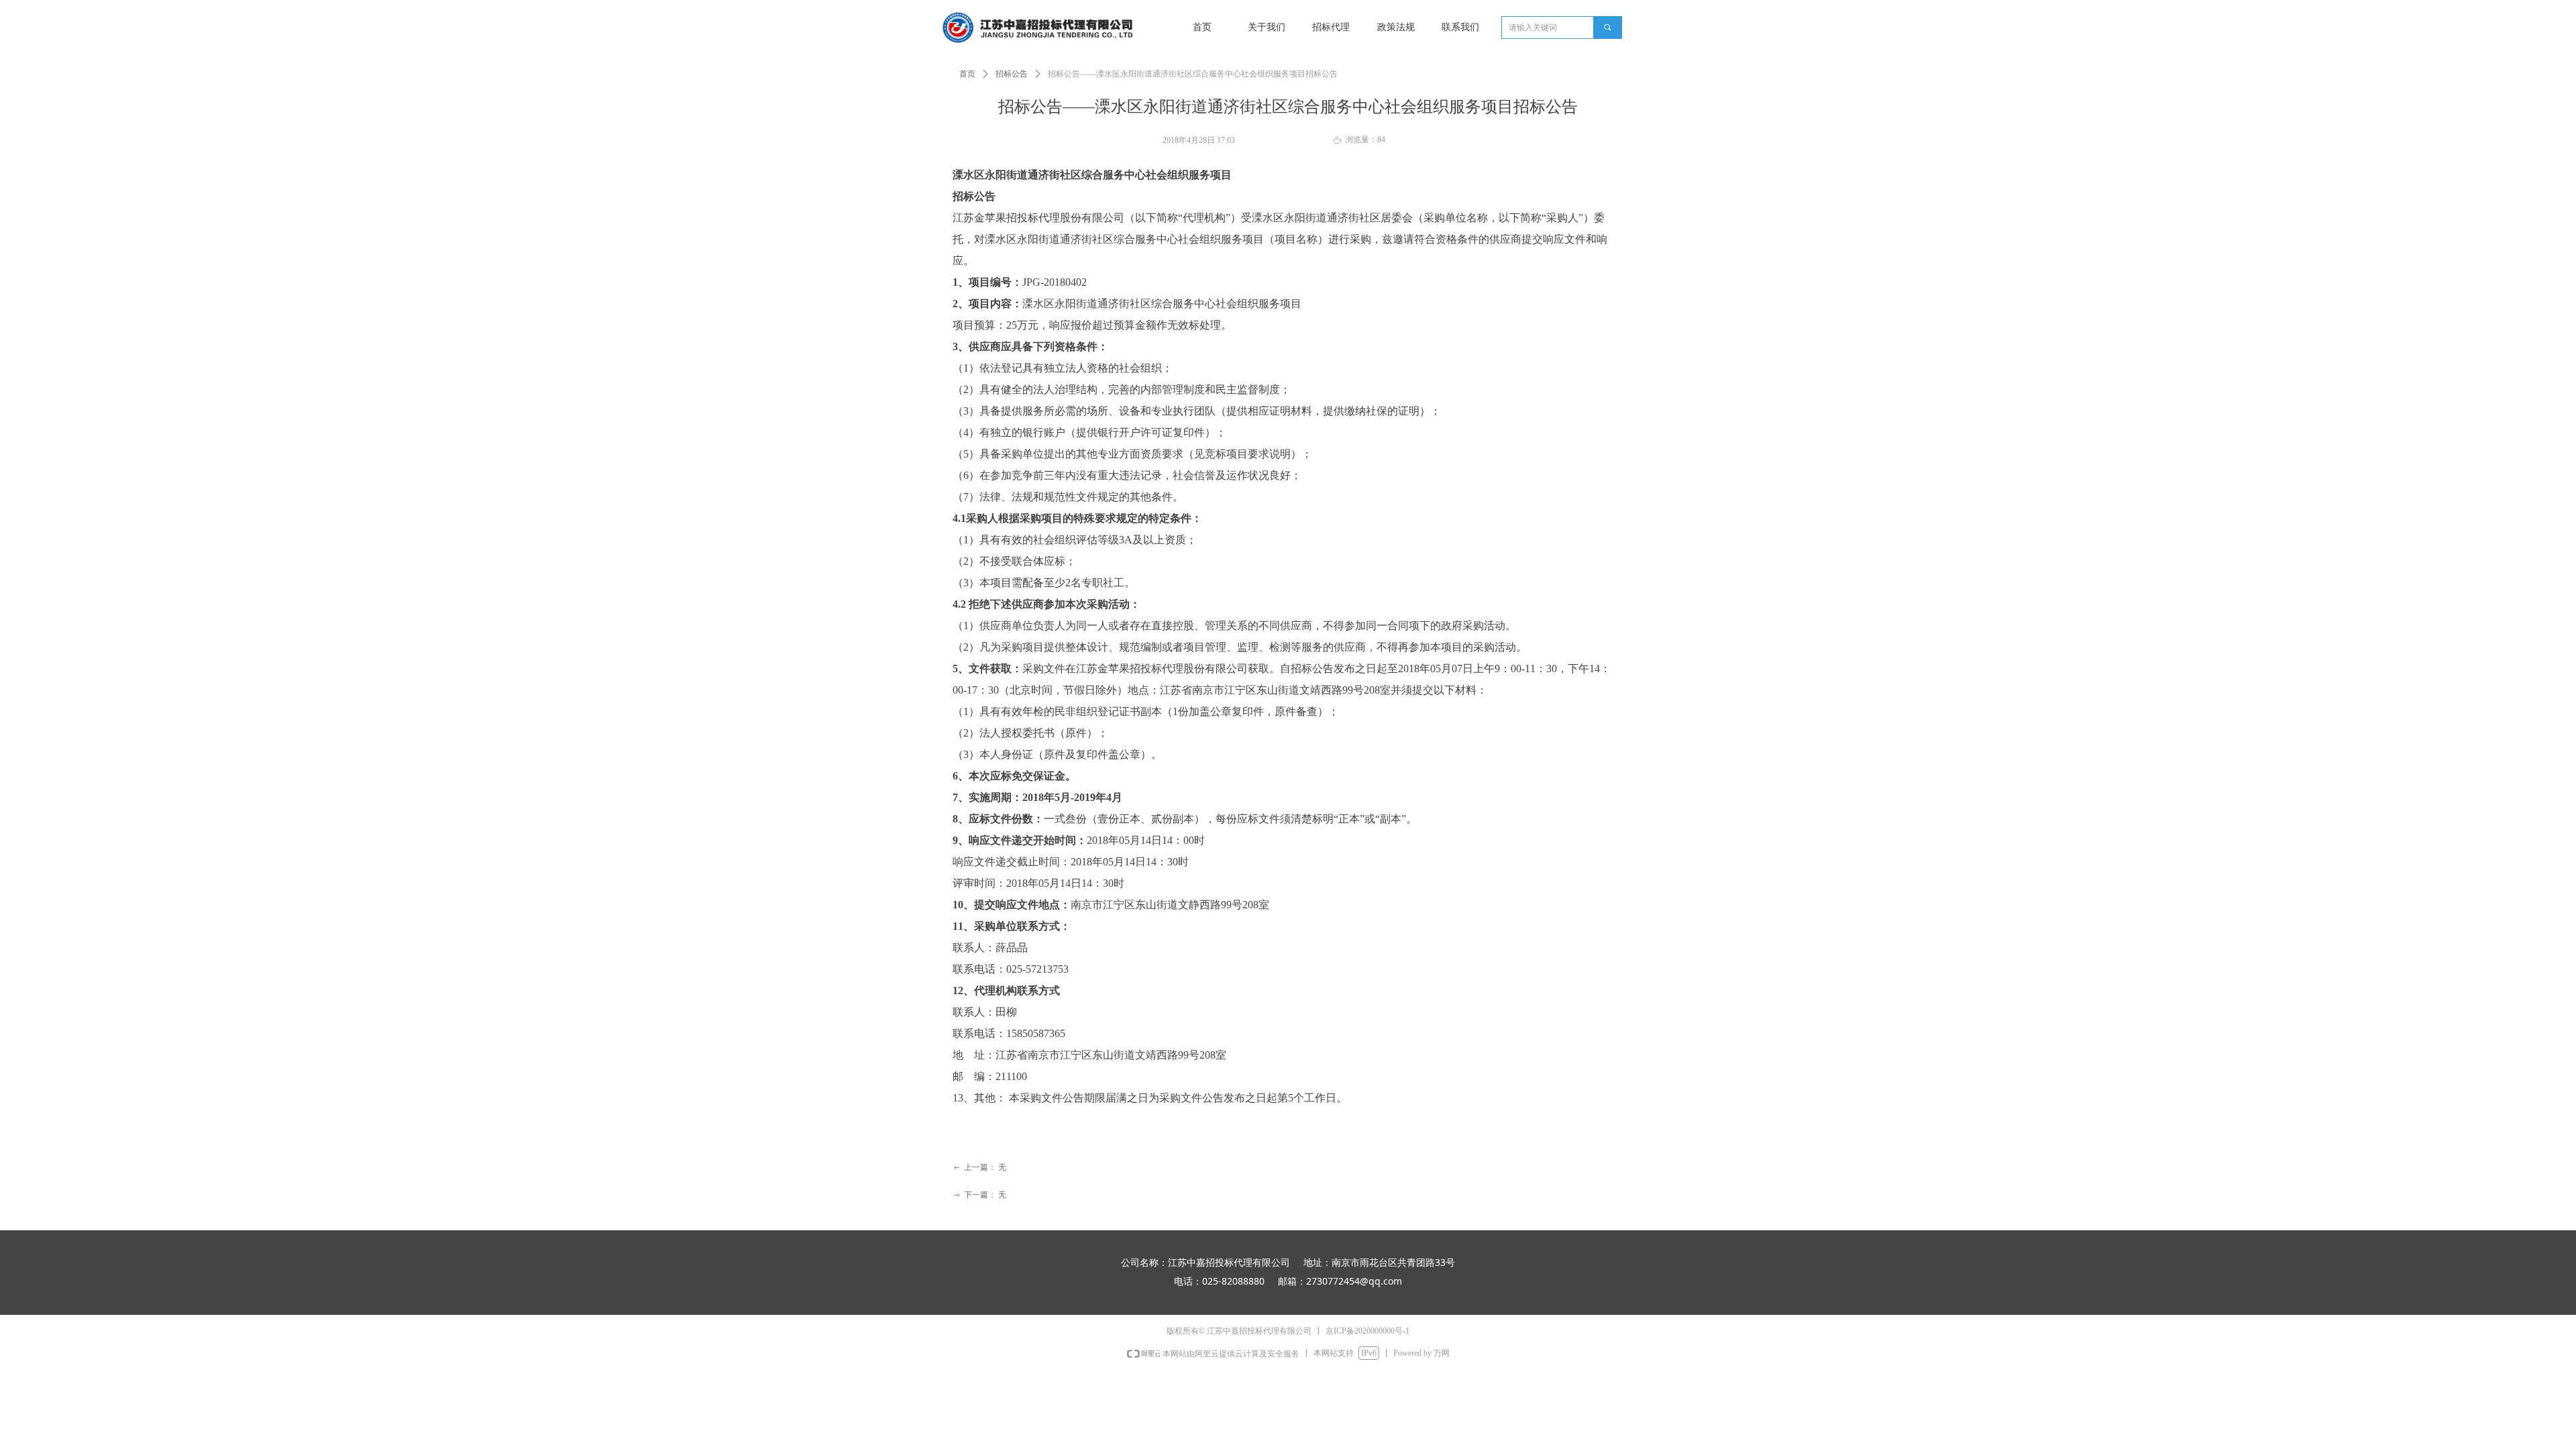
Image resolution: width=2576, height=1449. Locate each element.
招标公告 (1012, 74)
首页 (967, 74)
